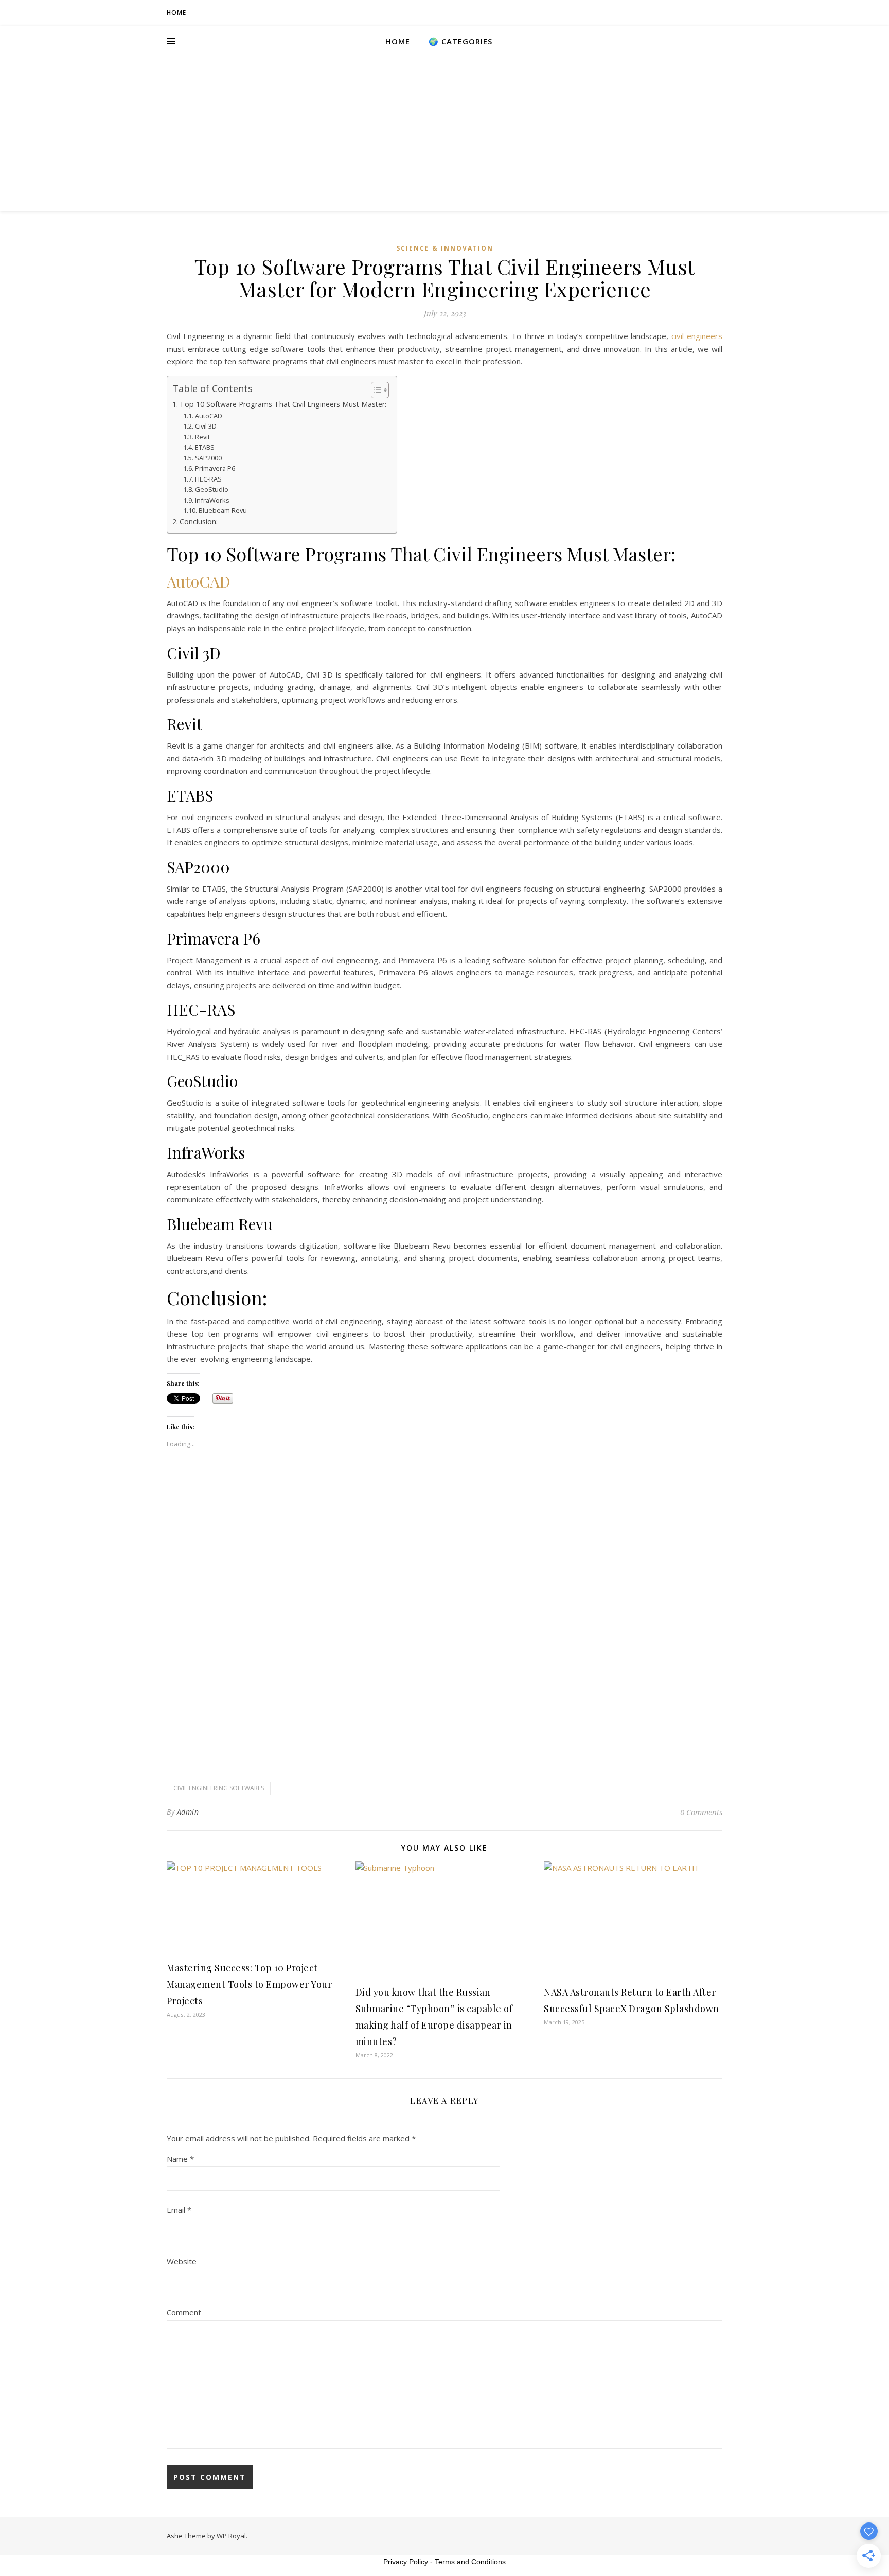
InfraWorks (212, 500)
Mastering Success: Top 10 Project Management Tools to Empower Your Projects (249, 1984)
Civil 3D (206, 426)
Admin (188, 1812)
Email (179, 2210)
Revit (202, 437)
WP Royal (231, 2536)
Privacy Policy (406, 2562)
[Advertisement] (444, 134)
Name (180, 2159)
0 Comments (701, 1812)
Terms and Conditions (470, 2562)
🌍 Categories (460, 41)
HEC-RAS (208, 479)
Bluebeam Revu (223, 510)
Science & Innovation (445, 248)
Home (398, 41)
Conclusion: (199, 521)
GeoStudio (212, 489)
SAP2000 (208, 458)
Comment (184, 2312)
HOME (176, 13)
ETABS (205, 447)
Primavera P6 (215, 468)
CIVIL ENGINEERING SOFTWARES (219, 1788)
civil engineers (697, 336)
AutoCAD (209, 416)
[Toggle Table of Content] (375, 390)
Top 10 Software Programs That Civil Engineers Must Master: (283, 404)
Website (182, 2261)
